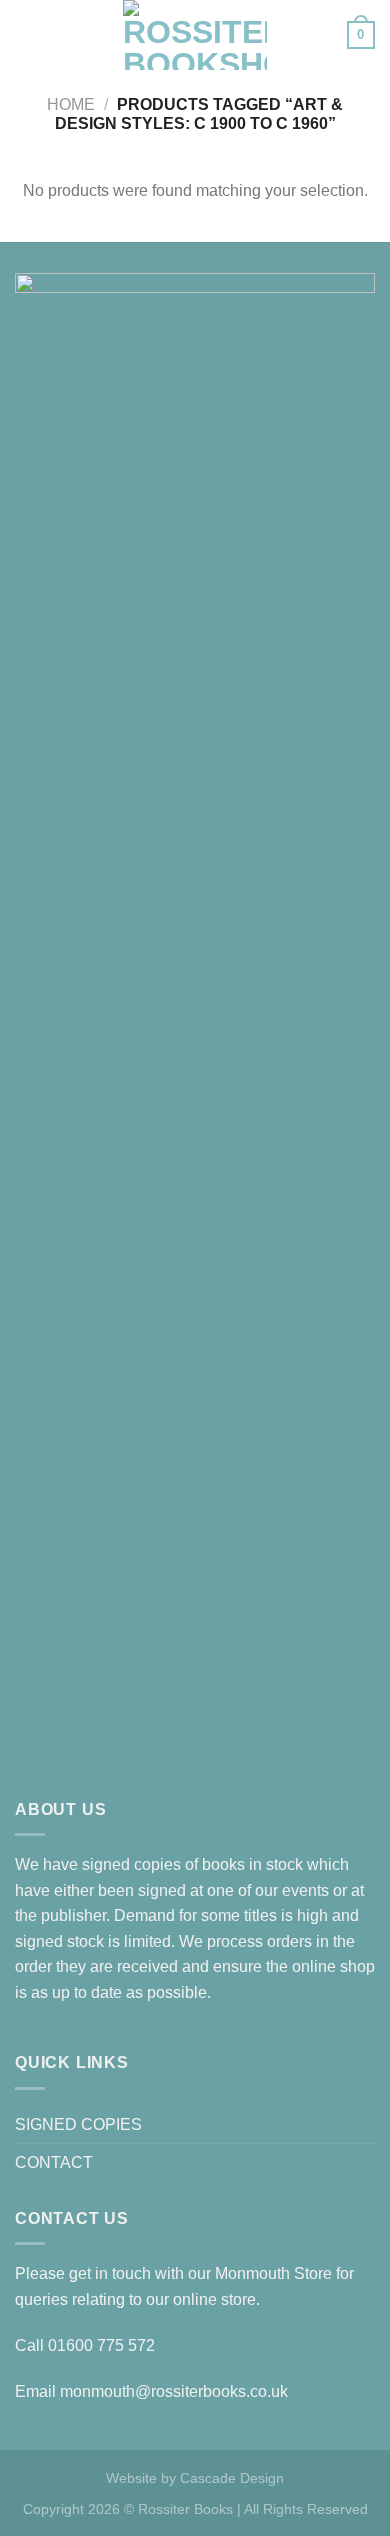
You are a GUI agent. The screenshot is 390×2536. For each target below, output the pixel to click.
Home (71, 104)
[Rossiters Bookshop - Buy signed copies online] (195, 35)
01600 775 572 (101, 2345)
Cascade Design (232, 2478)
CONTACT (54, 2162)
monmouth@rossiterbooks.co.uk (174, 2391)
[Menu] (27, 34)
